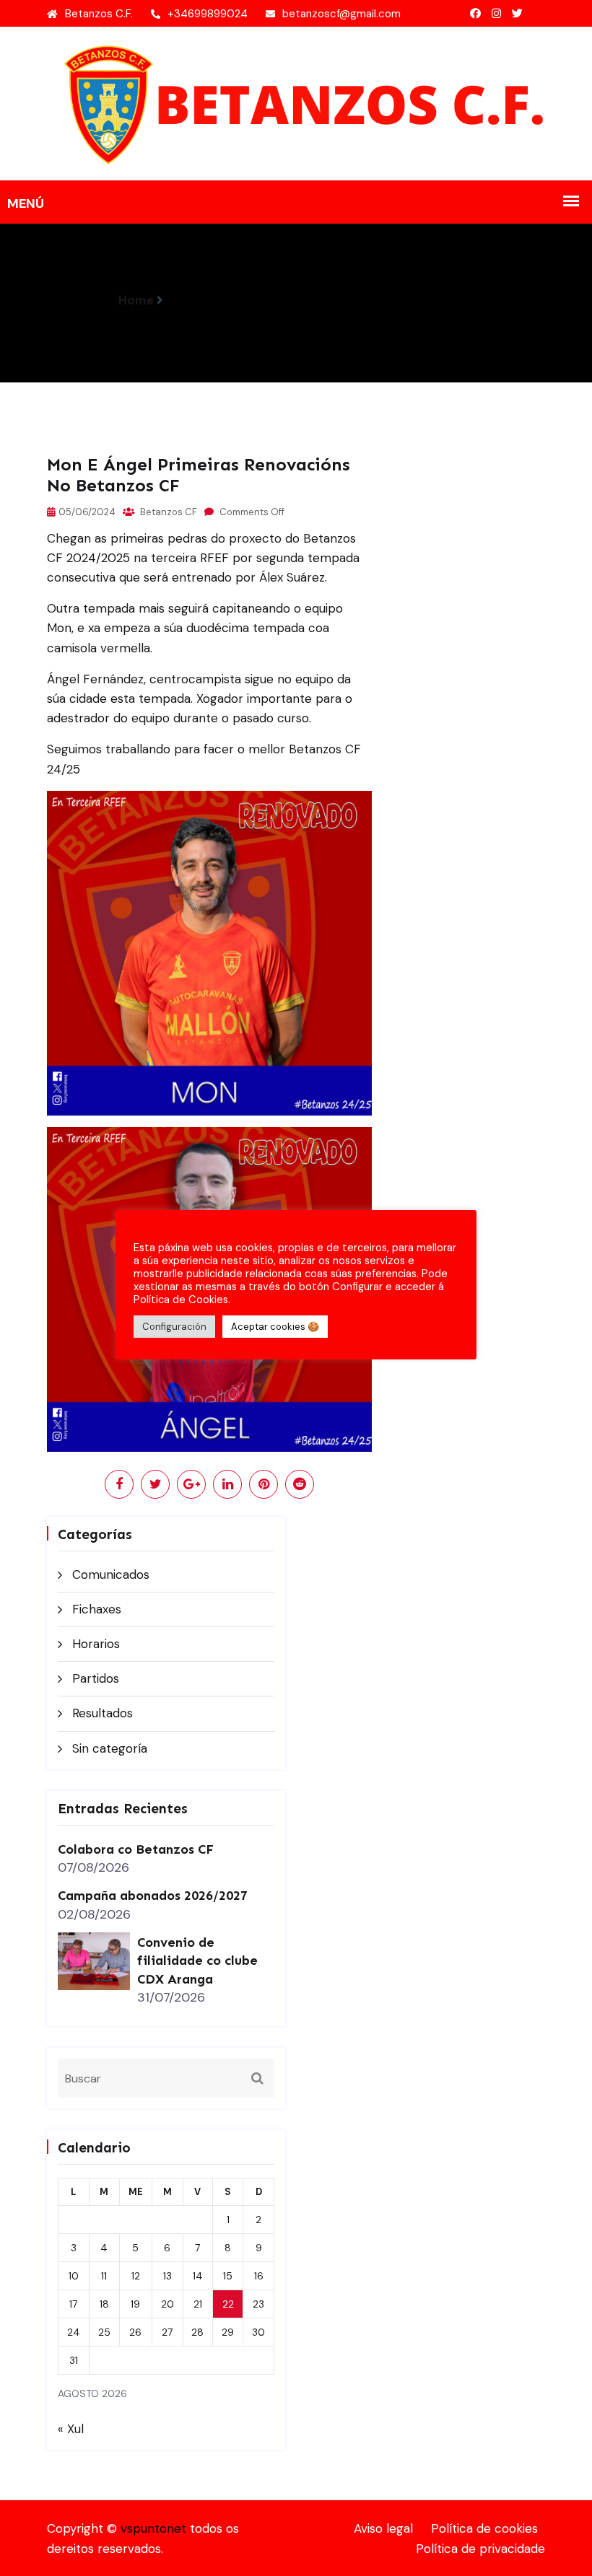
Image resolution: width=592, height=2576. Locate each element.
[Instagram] (496, 14)
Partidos (96, 1678)
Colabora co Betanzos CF (136, 1849)
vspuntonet (153, 2528)
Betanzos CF (167, 512)
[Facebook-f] (475, 14)
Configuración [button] (174, 1327)
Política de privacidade (480, 2549)
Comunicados (111, 1574)
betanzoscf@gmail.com (341, 14)
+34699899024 (208, 14)
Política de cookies (484, 2528)
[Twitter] (517, 14)
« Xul (71, 2429)
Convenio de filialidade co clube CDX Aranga (197, 1961)
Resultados (103, 1713)
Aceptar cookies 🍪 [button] (275, 1327)
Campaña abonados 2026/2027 (153, 1896)
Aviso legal (383, 2528)
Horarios (96, 1644)
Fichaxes (97, 1609)
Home (136, 300)
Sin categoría (110, 1748)
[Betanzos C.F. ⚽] (296, 102)
